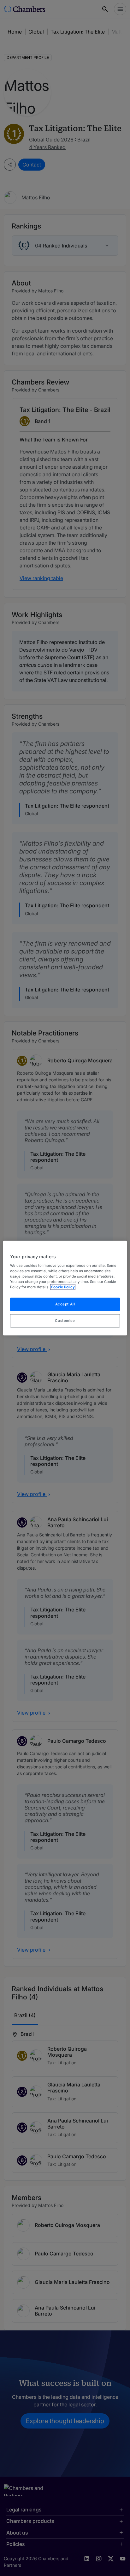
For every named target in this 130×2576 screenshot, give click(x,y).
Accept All (65, 1304)
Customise (65, 1320)
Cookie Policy (63, 1287)
